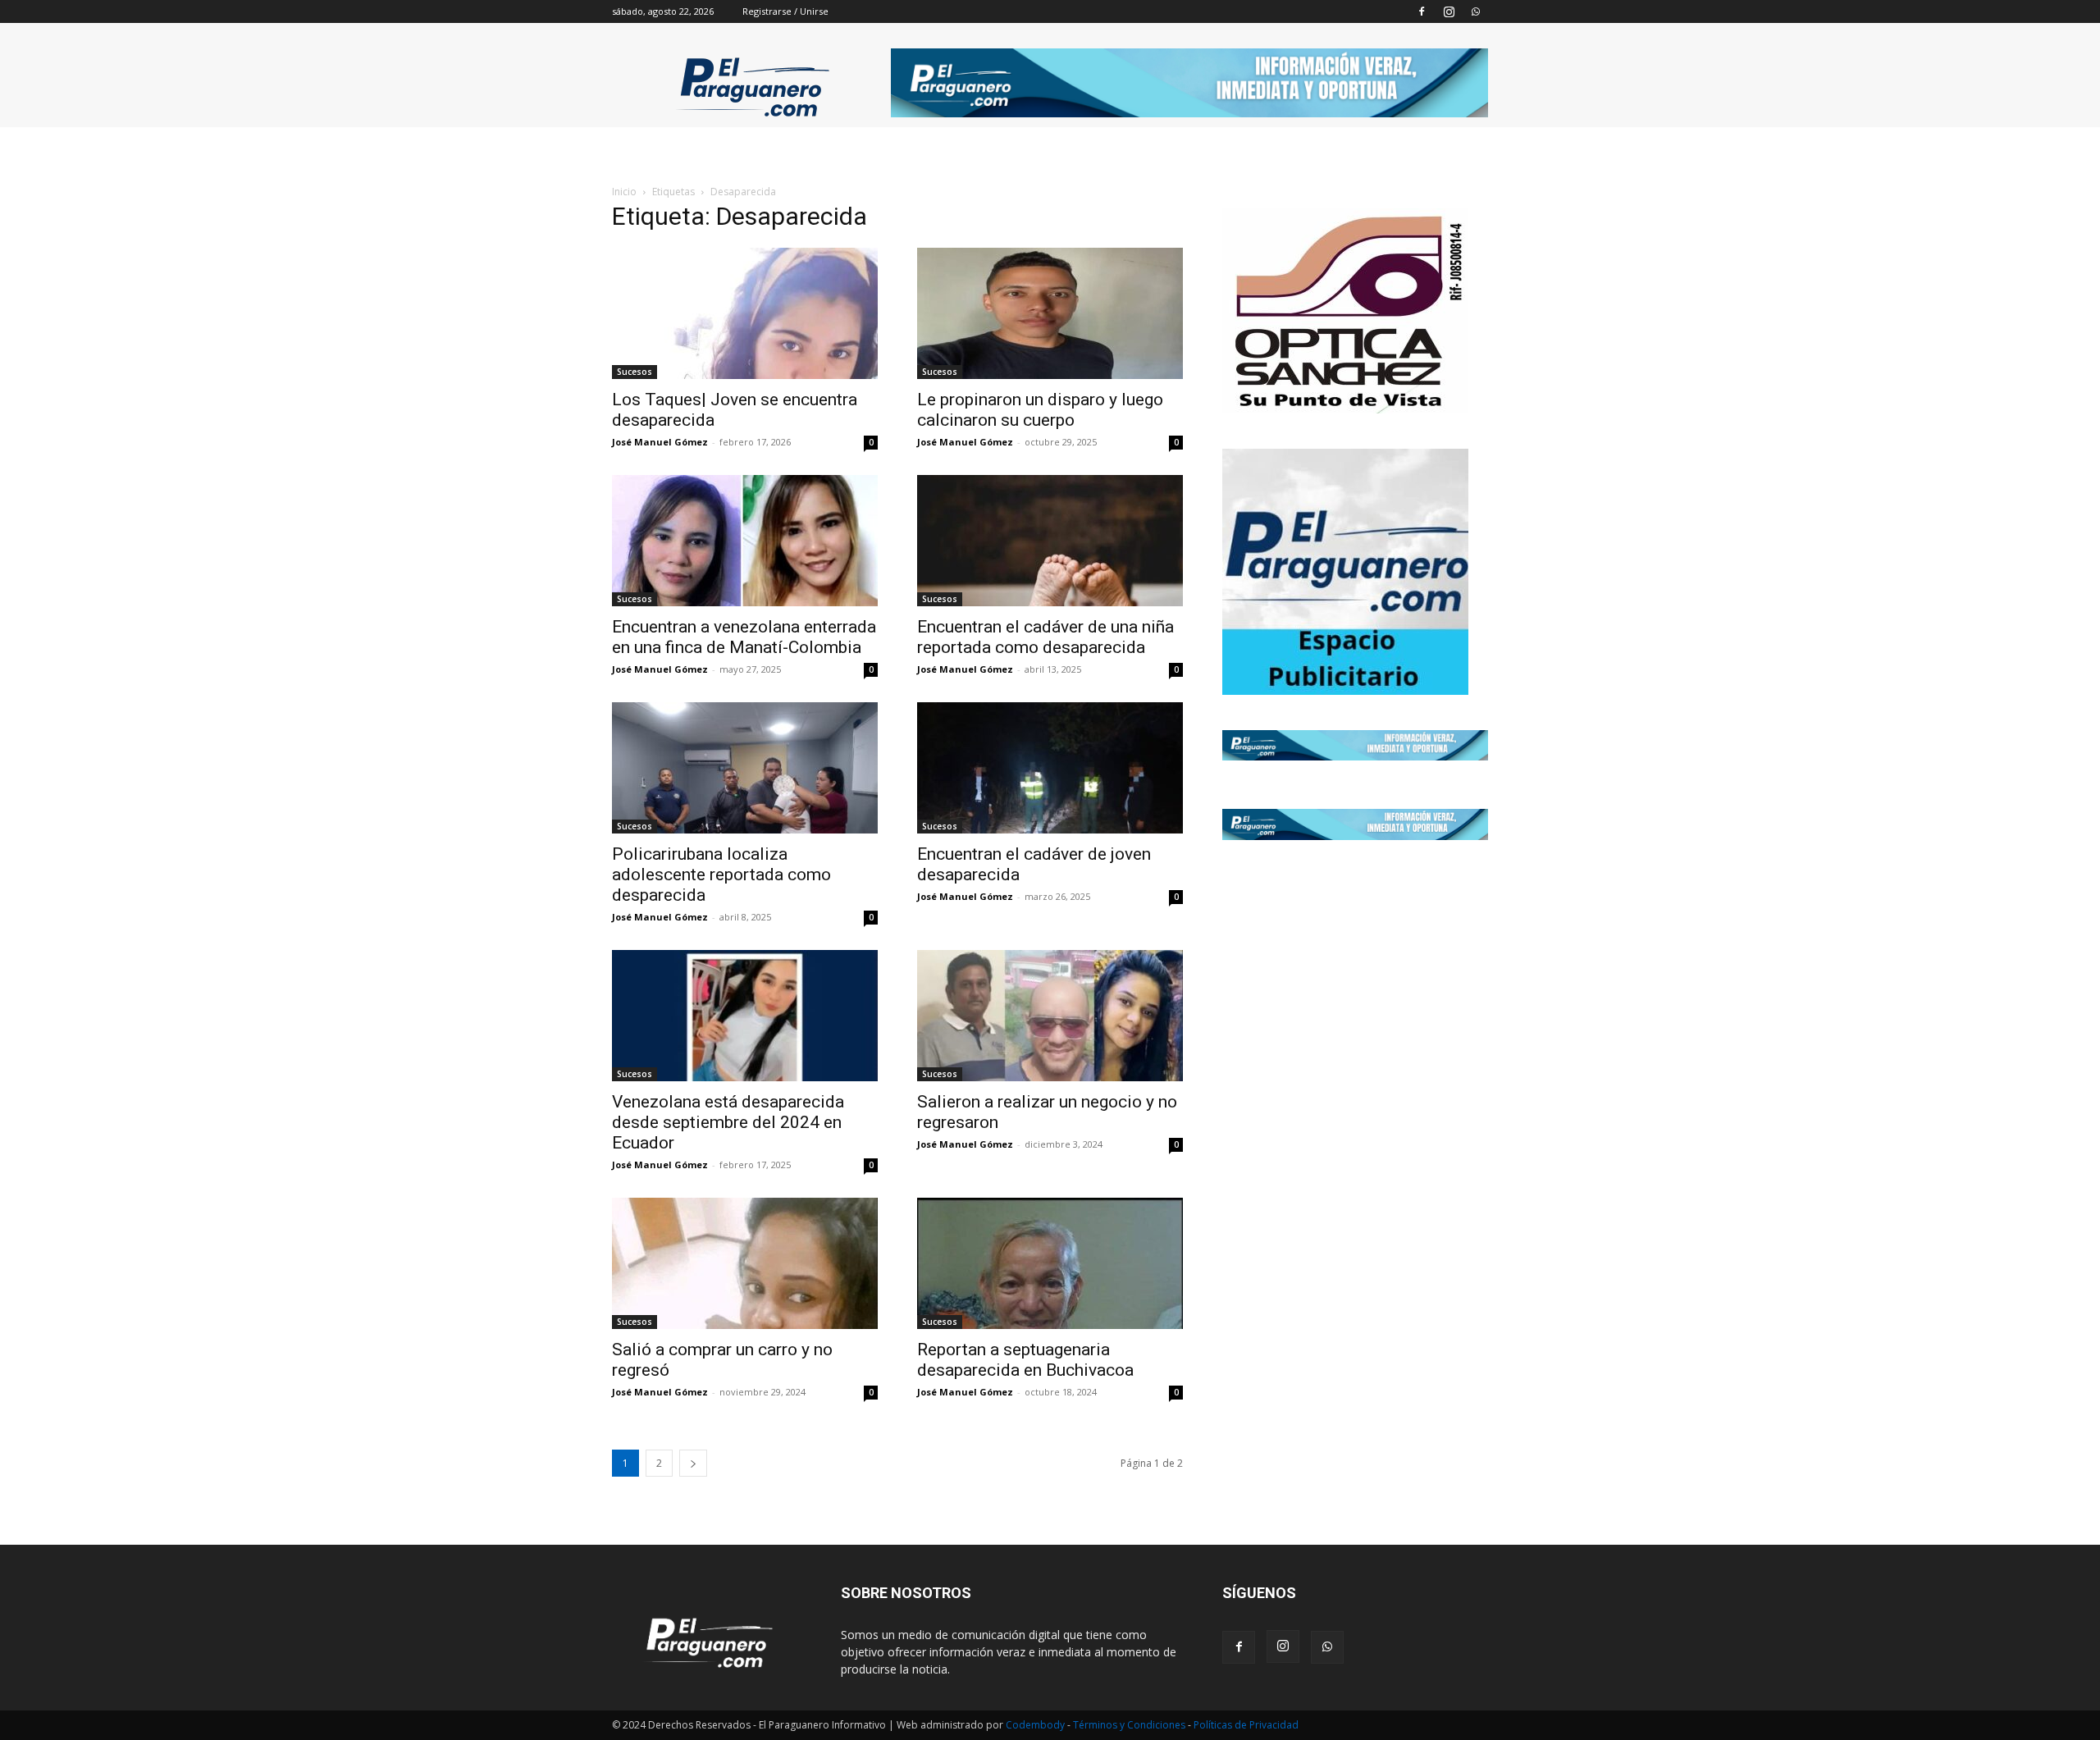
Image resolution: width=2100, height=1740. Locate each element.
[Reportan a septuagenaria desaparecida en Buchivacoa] (1050, 1263)
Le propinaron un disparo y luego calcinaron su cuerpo (1040, 410)
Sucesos (635, 372)
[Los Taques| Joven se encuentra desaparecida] (745, 313)
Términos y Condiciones (1130, 1725)
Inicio (624, 192)
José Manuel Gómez (660, 442)
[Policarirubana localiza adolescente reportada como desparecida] (745, 768)
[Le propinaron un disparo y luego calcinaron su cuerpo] (1050, 313)
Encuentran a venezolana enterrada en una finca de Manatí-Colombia (744, 637)
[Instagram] (1449, 11)
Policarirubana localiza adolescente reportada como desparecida (721, 875)
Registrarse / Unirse (785, 11)
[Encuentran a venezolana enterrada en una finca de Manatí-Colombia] (745, 541)
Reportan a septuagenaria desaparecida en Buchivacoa (1025, 1360)
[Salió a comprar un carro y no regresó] (745, 1263)
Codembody (1036, 1725)
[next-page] (693, 1463)
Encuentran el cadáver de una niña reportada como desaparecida (1045, 637)
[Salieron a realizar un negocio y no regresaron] (1050, 1016)
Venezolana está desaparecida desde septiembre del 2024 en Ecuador (728, 1122)
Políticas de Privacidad (1246, 1725)
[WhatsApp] (1476, 11)
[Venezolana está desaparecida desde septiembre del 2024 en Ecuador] (745, 1016)
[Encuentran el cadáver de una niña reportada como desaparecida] (1050, 541)
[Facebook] (1422, 11)
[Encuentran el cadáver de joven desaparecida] (1050, 768)
